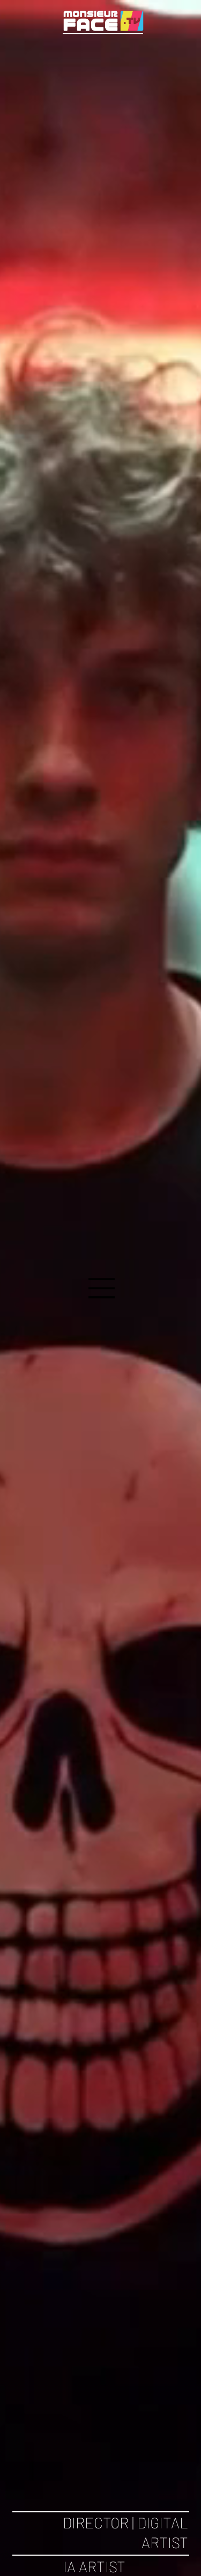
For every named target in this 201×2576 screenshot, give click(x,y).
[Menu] (102, 1288)
